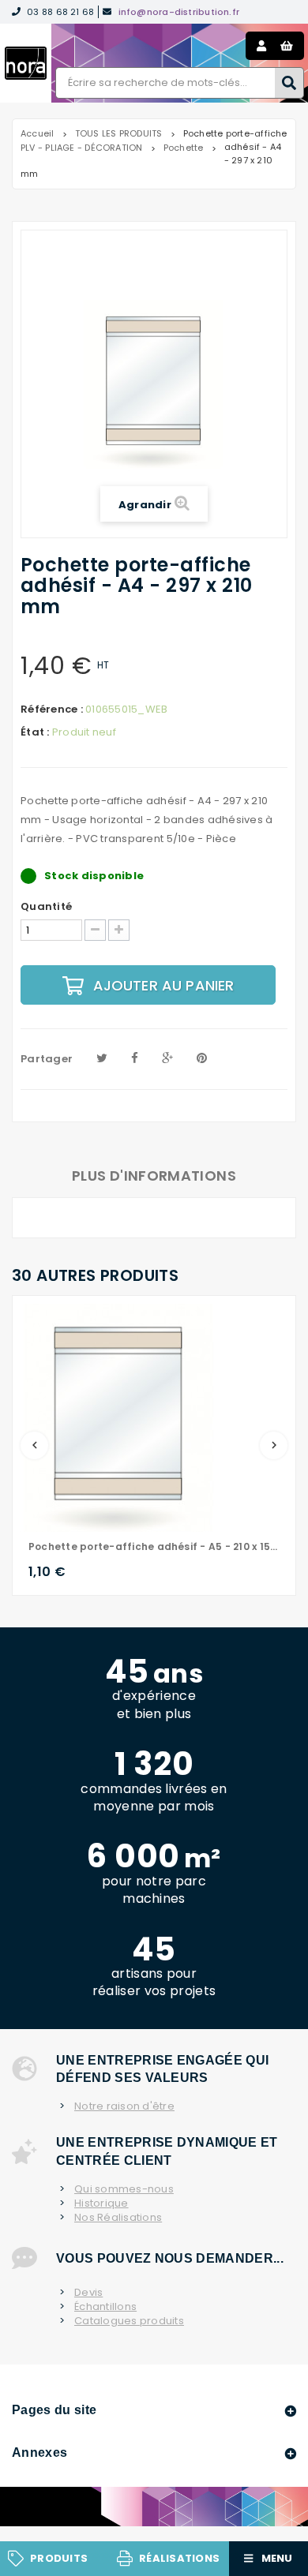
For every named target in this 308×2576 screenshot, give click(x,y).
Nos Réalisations (118, 2218)
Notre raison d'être (124, 2106)
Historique (101, 2203)
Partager (47, 1059)
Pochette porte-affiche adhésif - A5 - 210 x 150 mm (154, 1546)
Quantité (46, 907)
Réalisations (179, 2558)
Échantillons (105, 2307)
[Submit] (289, 83)
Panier (287, 46)
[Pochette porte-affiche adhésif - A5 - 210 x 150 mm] (119, 1417)
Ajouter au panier (164, 985)
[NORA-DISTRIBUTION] (26, 63)
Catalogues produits (129, 2321)
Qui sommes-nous (124, 2189)
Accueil (38, 133)
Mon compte (261, 46)
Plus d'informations (154, 1176)
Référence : (52, 710)
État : (35, 732)
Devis (88, 2293)
